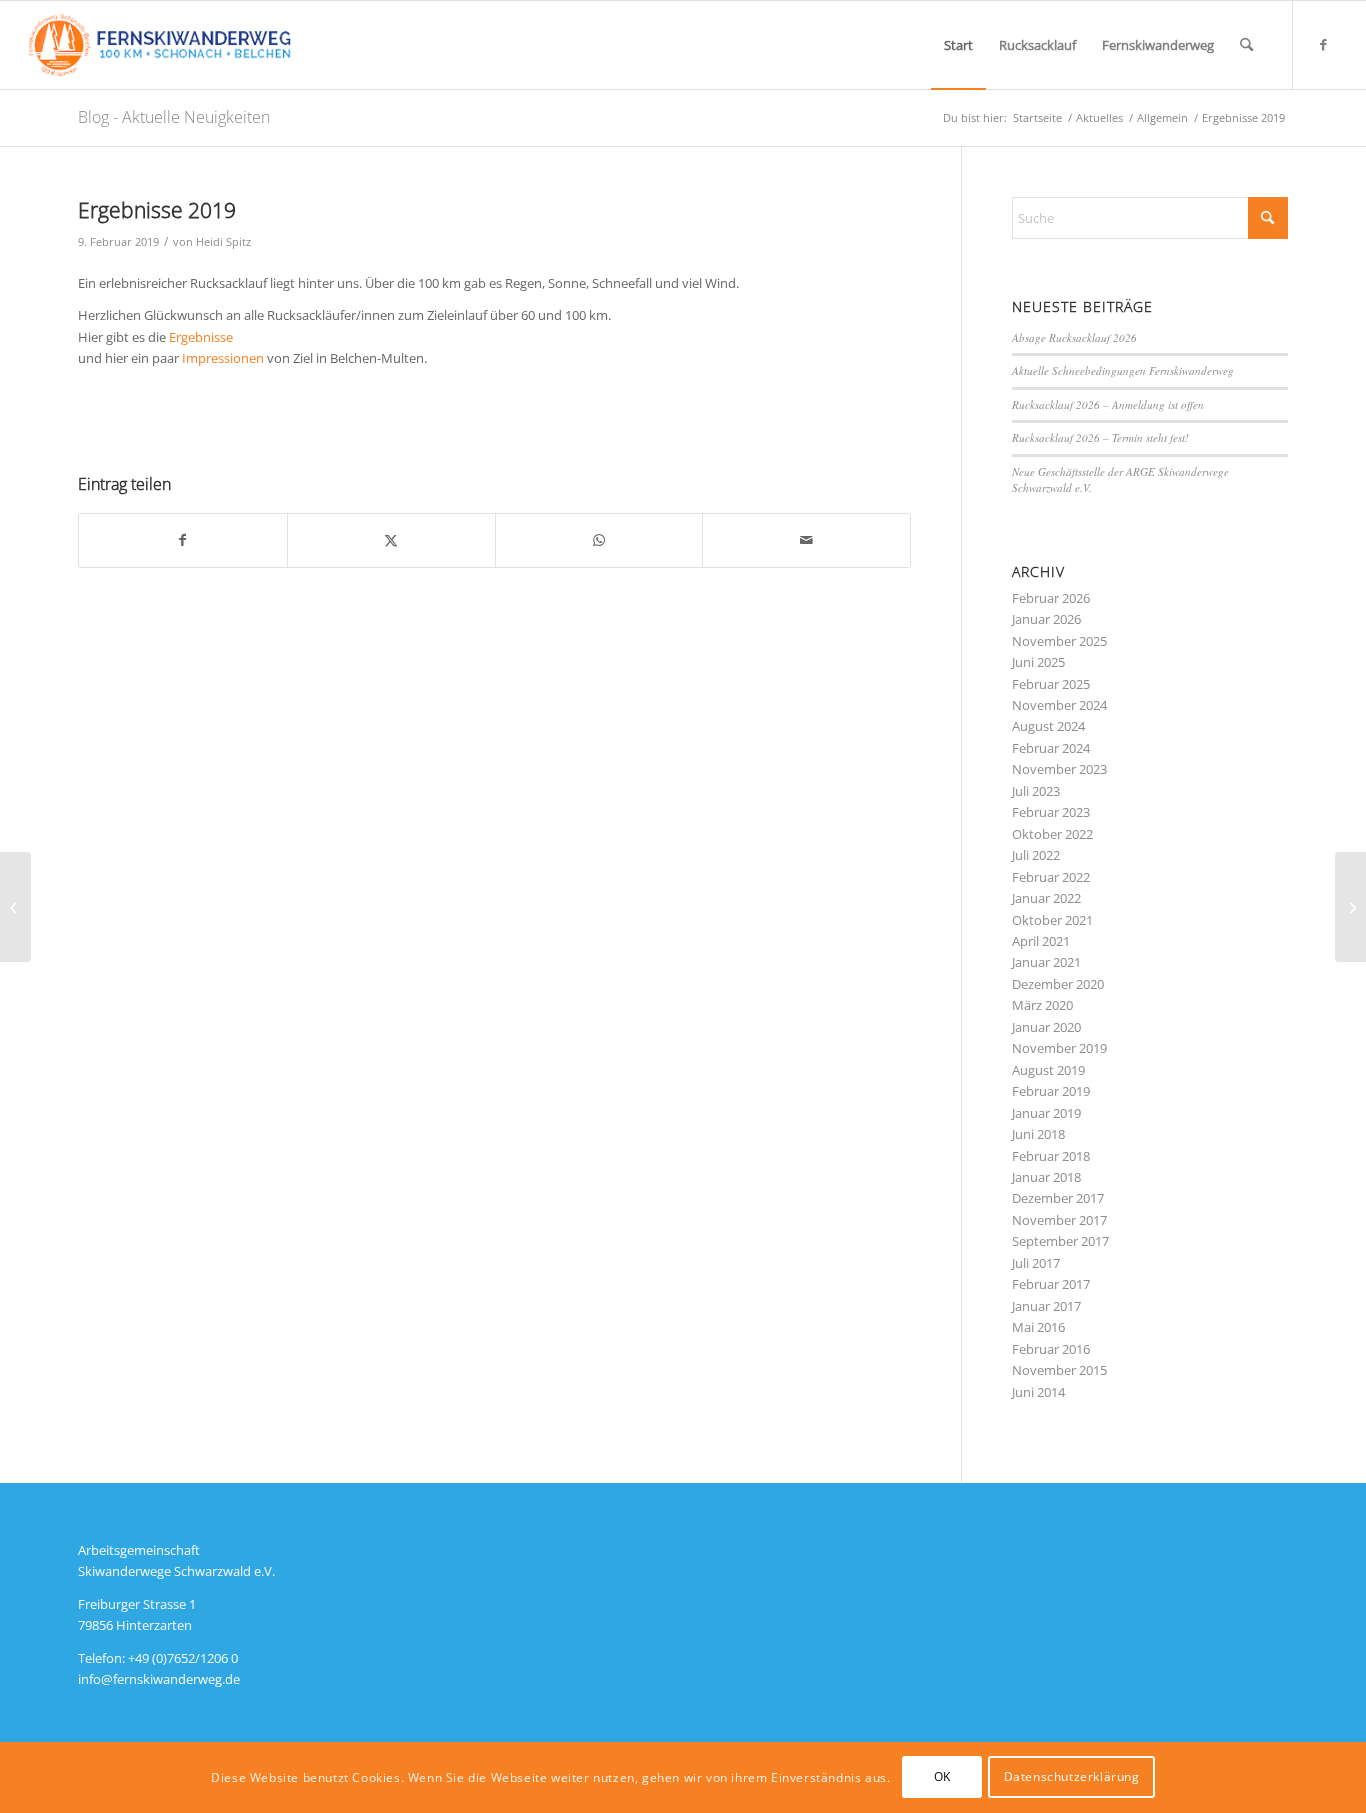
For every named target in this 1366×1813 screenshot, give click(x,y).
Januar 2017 (1046, 1306)
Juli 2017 (1036, 1263)
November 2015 (1059, 1370)
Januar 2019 (1046, 1113)
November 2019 (1059, 1048)
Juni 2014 (1038, 1392)
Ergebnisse (201, 337)
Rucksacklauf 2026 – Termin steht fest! (1100, 437)
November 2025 (1059, 641)
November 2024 (1059, 705)
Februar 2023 (1051, 812)
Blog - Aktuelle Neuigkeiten (174, 117)
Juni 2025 (1038, 662)
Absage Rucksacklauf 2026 (1076, 337)
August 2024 (1048, 726)
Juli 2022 (1036, 855)
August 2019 (1048, 1070)
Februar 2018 (1051, 1156)
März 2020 (1042, 1005)
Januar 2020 (1046, 1027)
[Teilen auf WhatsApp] (599, 540)
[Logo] (159, 45)
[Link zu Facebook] (1324, 44)
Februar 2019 (1051, 1091)
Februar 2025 (1051, 684)
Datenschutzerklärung (1072, 1777)
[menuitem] (958, 45)
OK (942, 1777)
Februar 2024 (1051, 748)
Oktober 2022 (1052, 834)
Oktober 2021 (1052, 920)
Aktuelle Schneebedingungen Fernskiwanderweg (1123, 370)
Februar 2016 (1051, 1349)
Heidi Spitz (223, 242)
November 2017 (1059, 1220)
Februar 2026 (1051, 598)
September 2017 (1060, 1241)
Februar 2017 (1051, 1284)
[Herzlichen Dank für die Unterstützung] (1350, 907)
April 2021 (1041, 941)
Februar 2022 (1051, 877)
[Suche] (1246, 45)
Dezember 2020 (1058, 984)
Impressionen (223, 358)
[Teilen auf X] (391, 540)
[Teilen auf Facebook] (183, 540)
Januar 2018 (1046, 1177)
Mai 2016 (1038, 1327)
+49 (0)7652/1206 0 (183, 1658)
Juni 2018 (1038, 1134)
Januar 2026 (1046, 619)
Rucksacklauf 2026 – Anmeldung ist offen (1108, 404)
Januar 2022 (1046, 898)
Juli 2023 (1036, 791)
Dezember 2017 (1058, 1198)
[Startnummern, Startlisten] (15, 907)
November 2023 (1059, 769)
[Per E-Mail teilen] (806, 540)
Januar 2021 (1046, 962)
